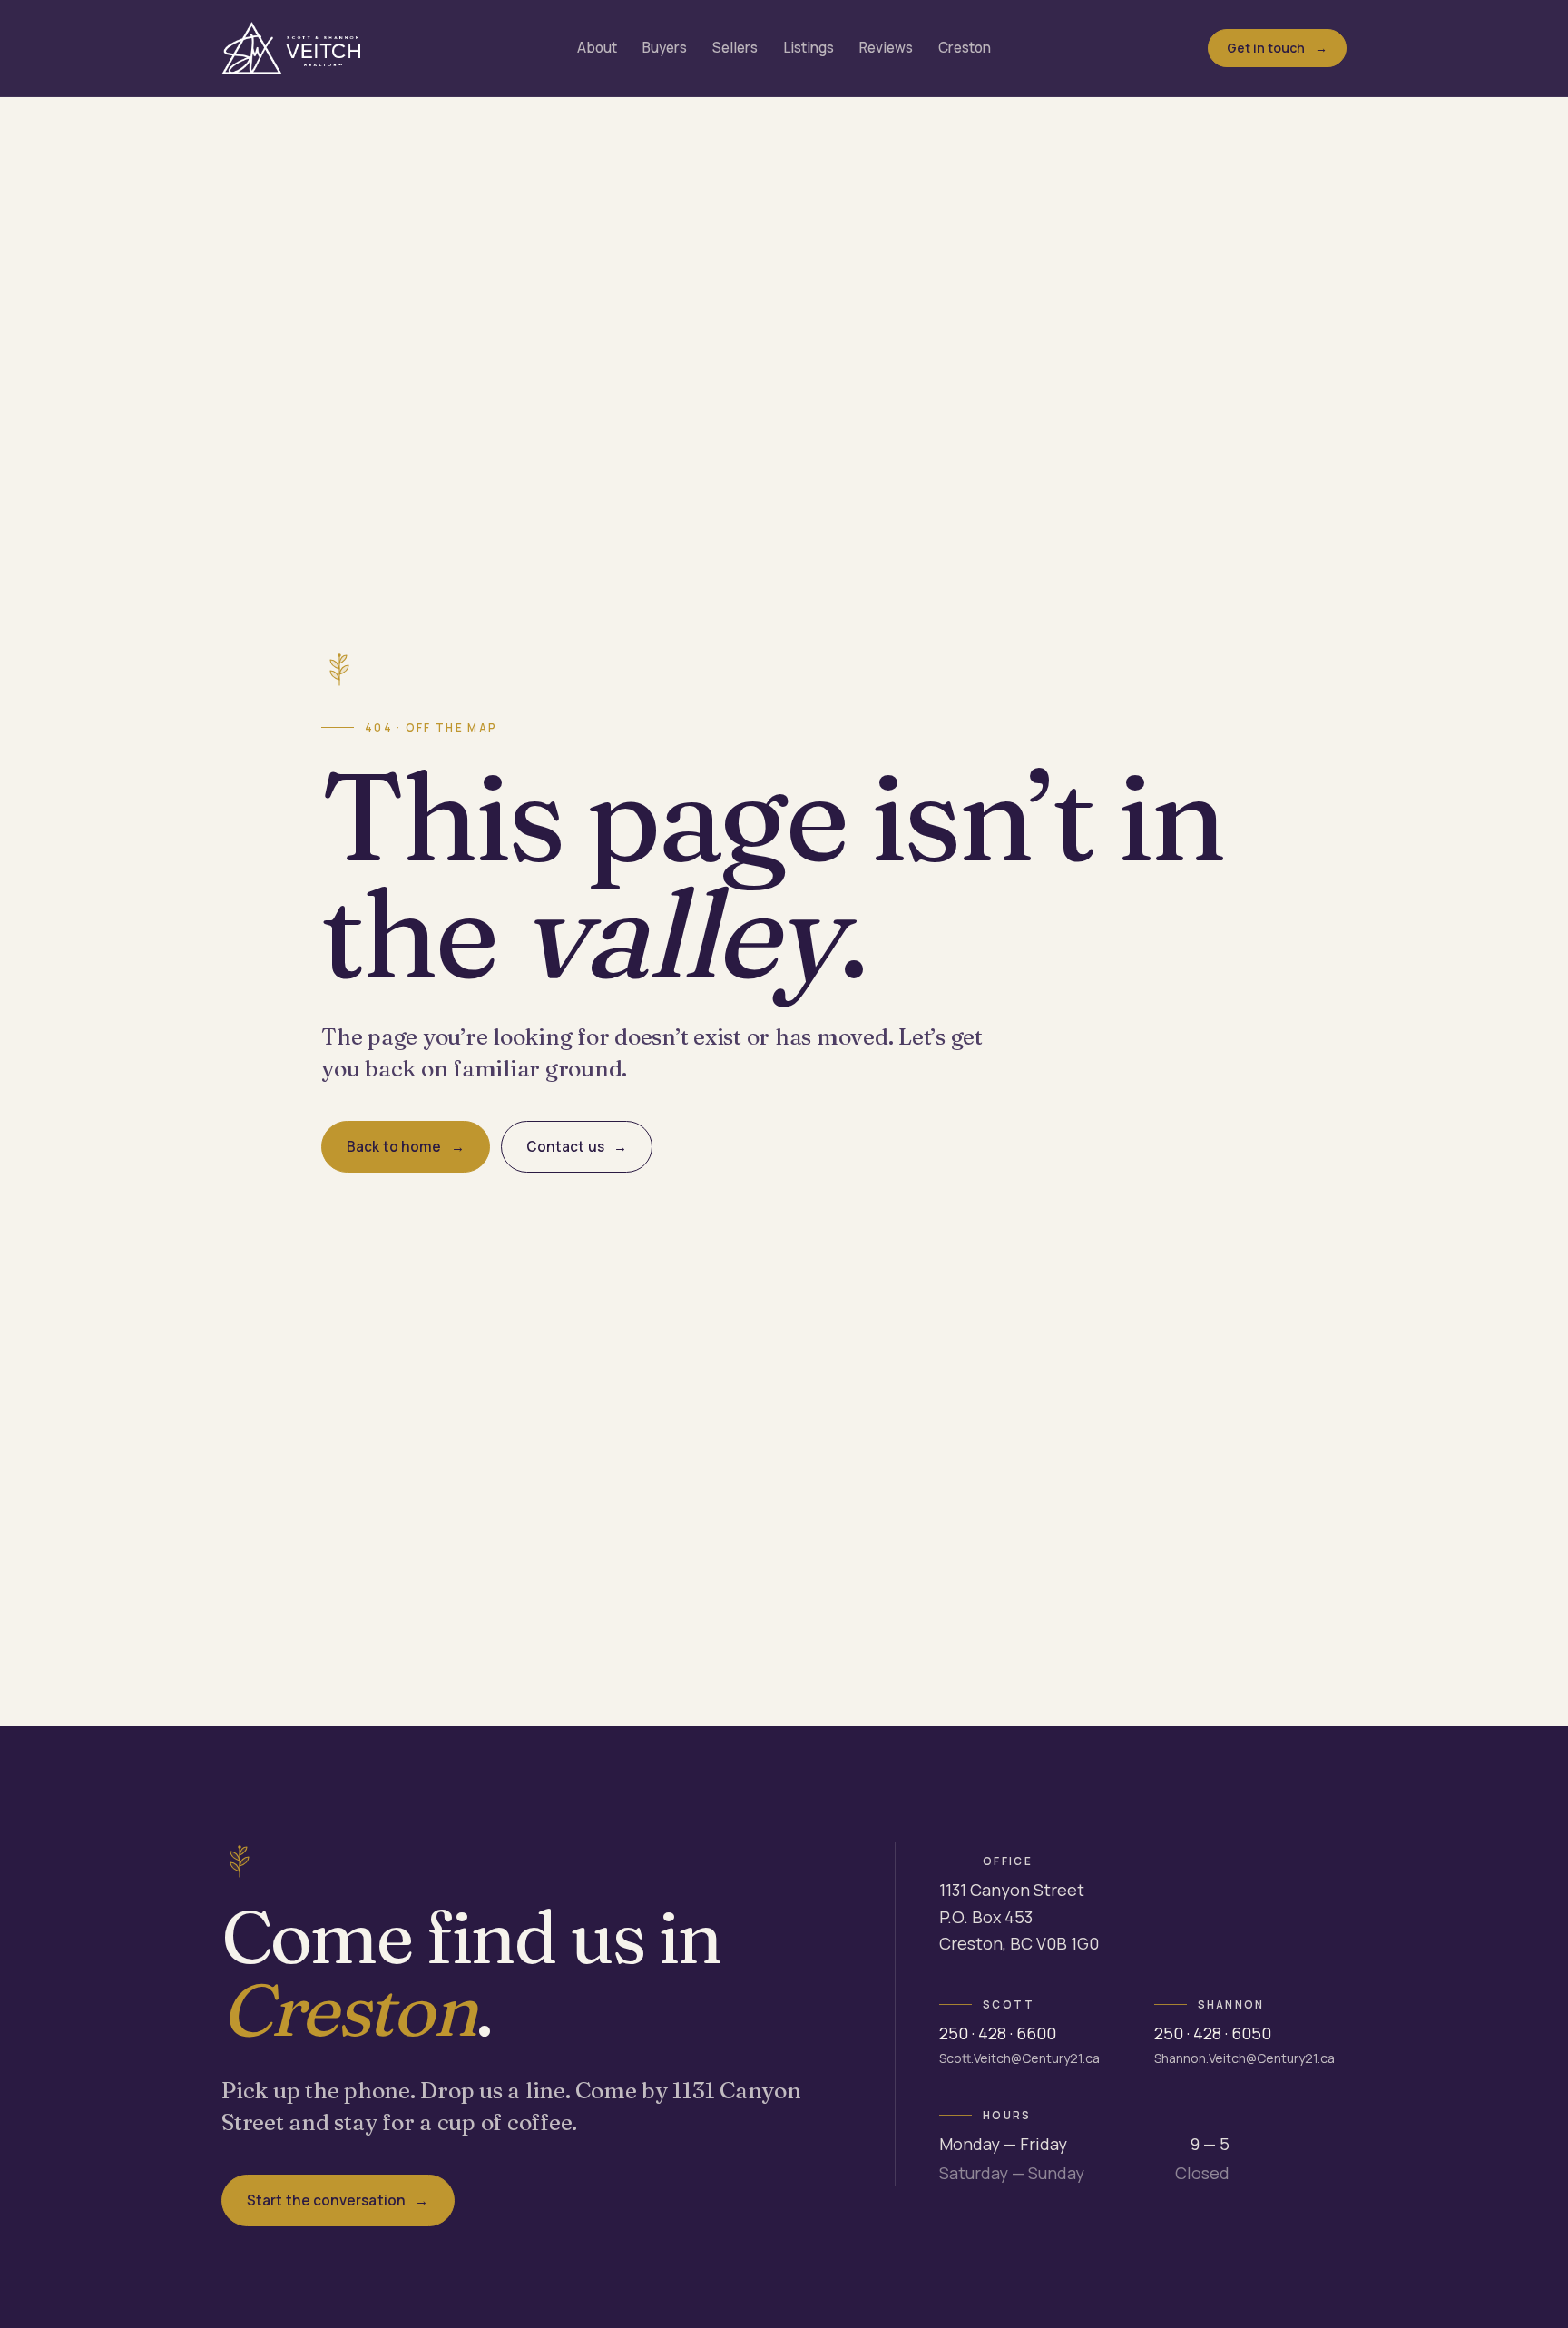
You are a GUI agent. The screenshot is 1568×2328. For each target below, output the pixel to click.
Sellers (735, 48)
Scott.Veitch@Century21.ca (1019, 2058)
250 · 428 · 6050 (1213, 2033)
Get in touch (1266, 48)
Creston (965, 48)
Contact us (565, 1147)
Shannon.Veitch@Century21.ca (1245, 2058)
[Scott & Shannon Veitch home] (291, 48)
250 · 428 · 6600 (998, 2033)
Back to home (394, 1147)
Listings (808, 48)
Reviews (886, 48)
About (597, 48)
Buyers (665, 48)
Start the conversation (326, 2200)
